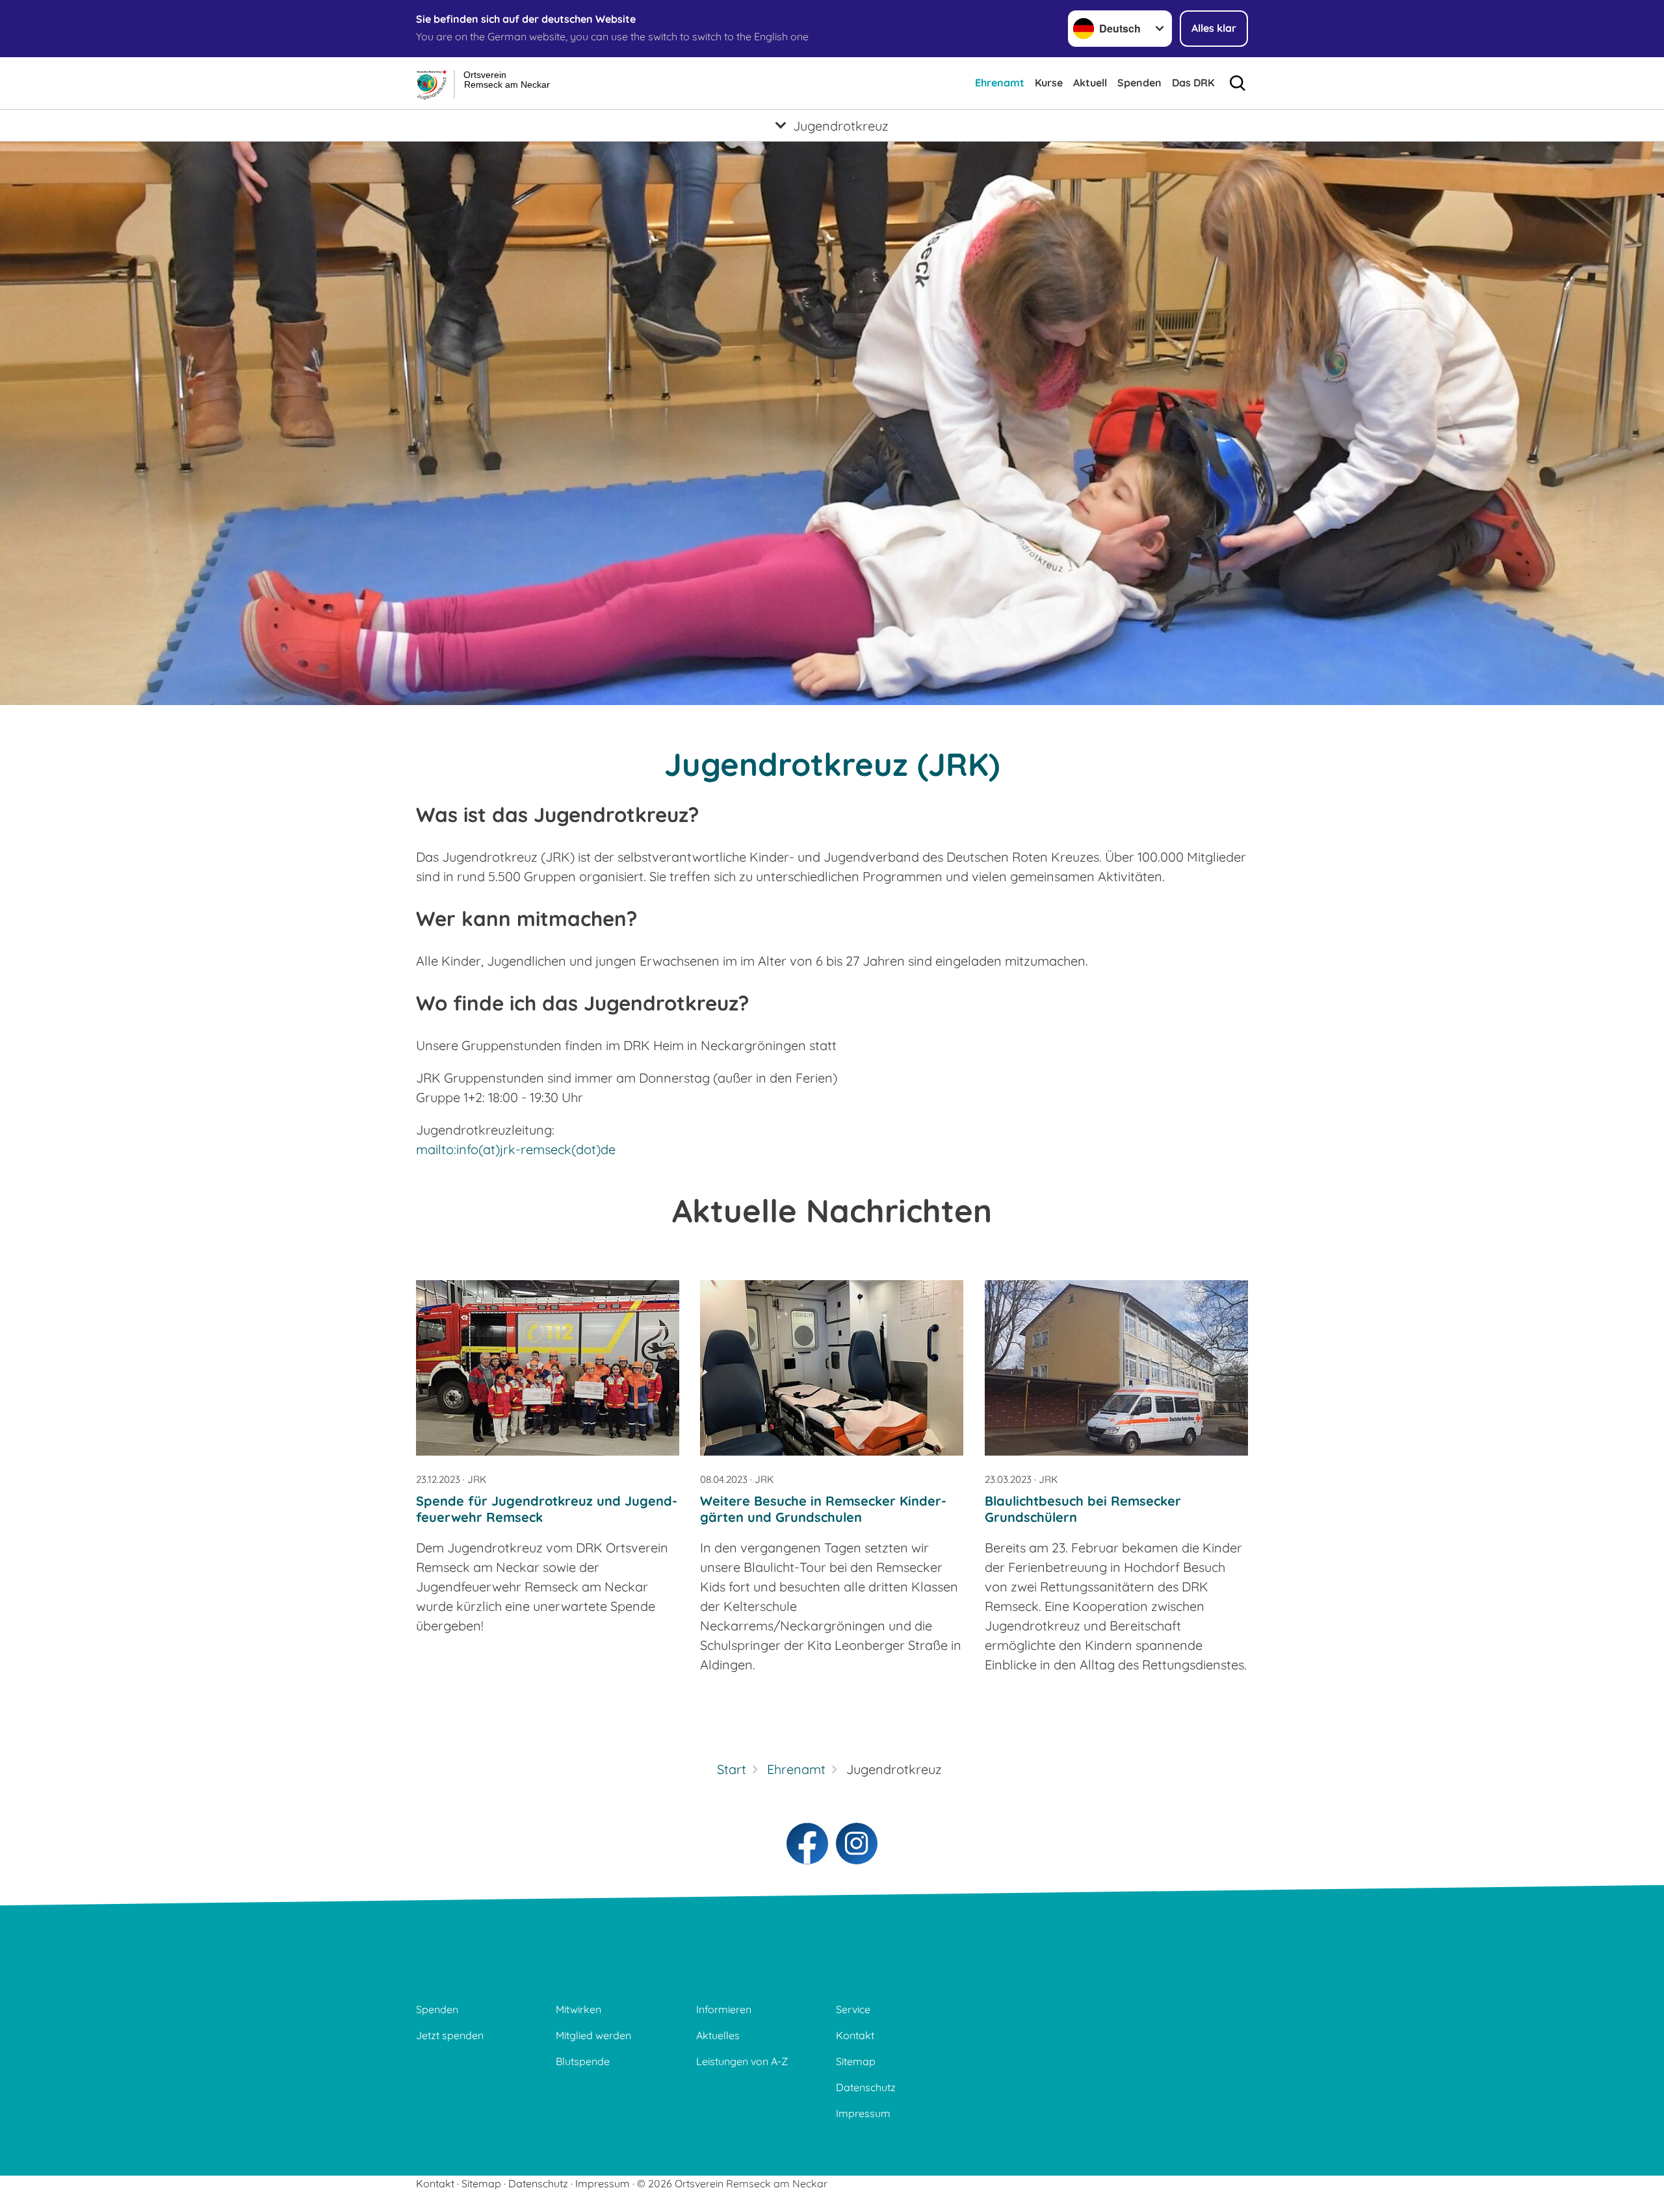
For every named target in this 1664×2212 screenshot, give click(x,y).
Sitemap (856, 2061)
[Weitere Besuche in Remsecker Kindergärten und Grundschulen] (832, 1368)
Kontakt (855, 2035)
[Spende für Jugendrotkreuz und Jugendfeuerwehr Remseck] (548, 1368)
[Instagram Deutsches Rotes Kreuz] (857, 1844)
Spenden (1139, 83)
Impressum (863, 2113)
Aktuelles (718, 2035)
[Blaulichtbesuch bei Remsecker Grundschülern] (1116, 1368)
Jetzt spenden (450, 2035)
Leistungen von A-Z (742, 2061)
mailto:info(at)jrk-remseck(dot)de (516, 1149)
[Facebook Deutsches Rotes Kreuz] (807, 1844)
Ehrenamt (1000, 83)
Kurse (1049, 83)
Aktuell (1090, 83)
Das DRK (1193, 83)
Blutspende (583, 2061)
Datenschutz (866, 2087)
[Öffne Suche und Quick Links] (1238, 83)
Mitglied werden (593, 2035)
